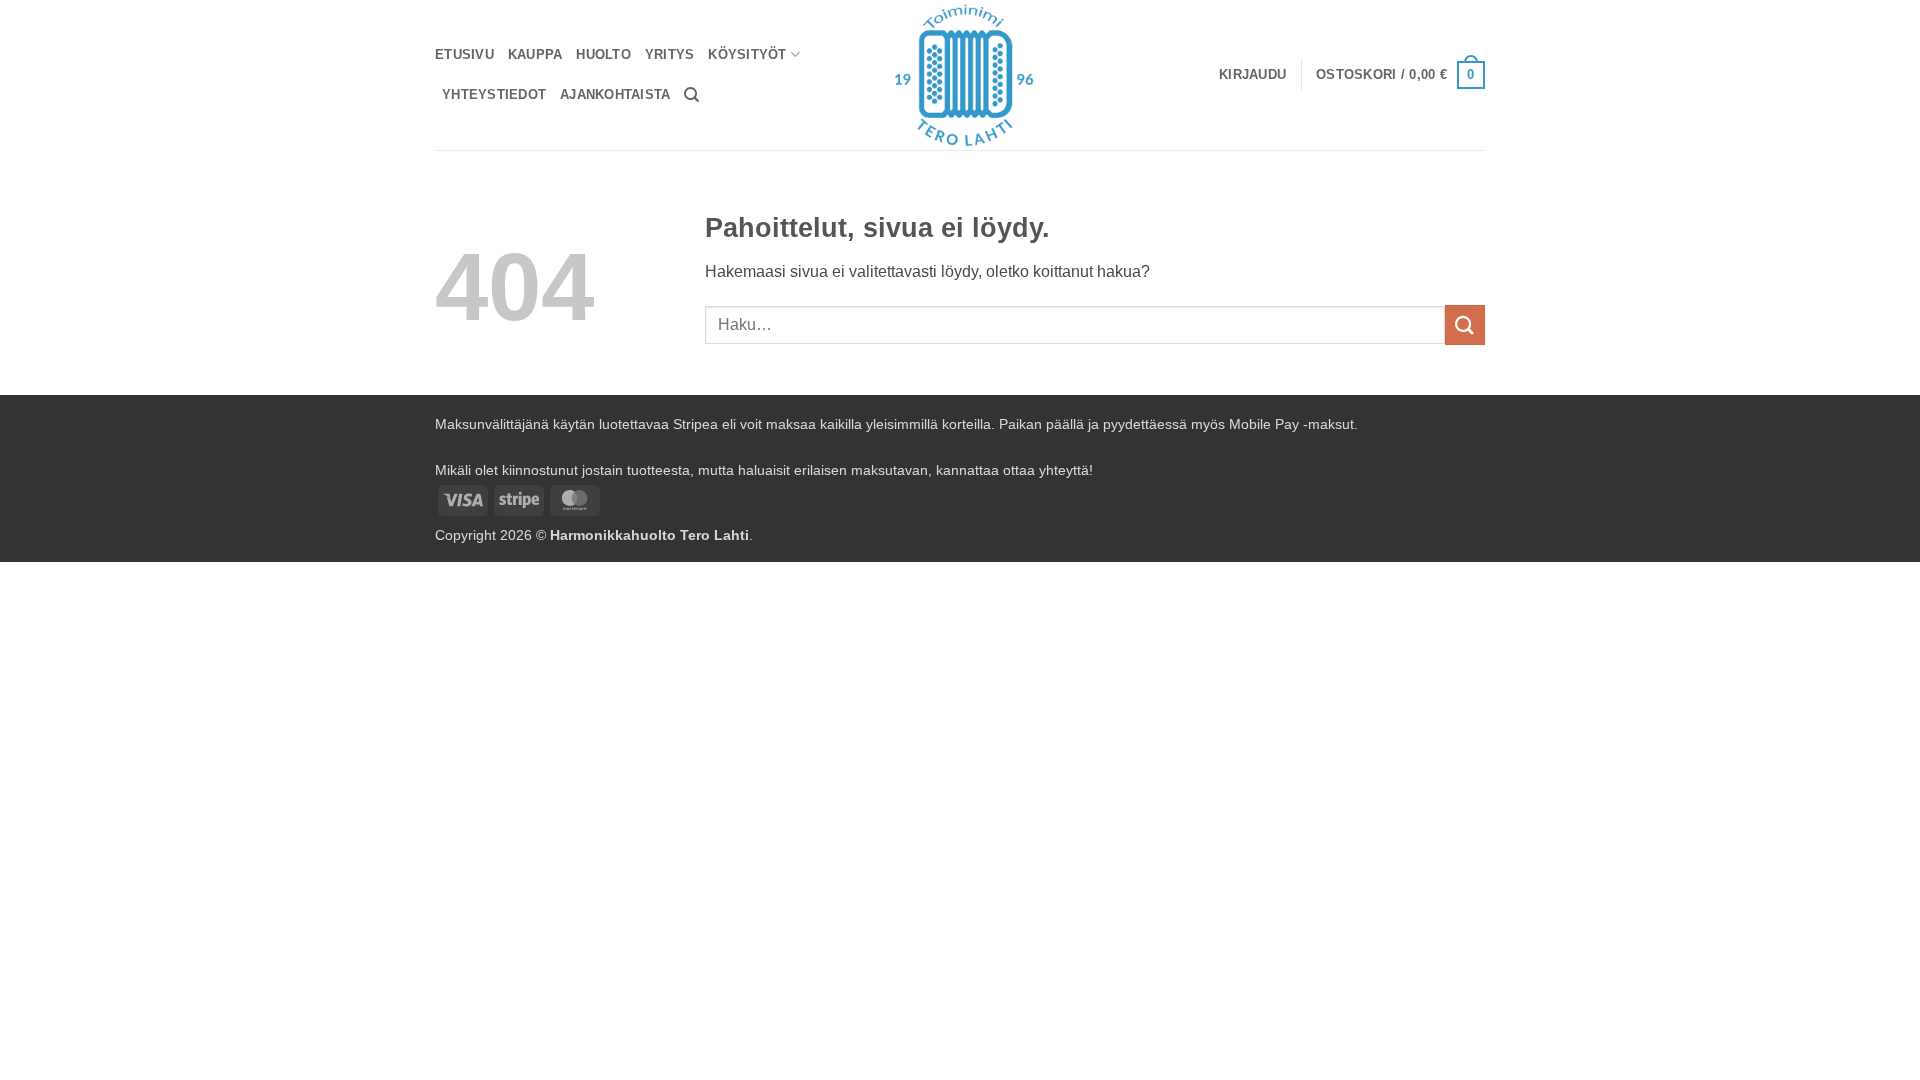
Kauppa (535, 54)
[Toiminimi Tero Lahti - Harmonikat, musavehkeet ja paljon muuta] (960, 75)
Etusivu (464, 54)
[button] (1252, 75)
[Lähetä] (1465, 324)
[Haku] (691, 95)
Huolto (603, 54)
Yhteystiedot (494, 94)
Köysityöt (747, 54)
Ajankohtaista (615, 94)
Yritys (670, 54)
